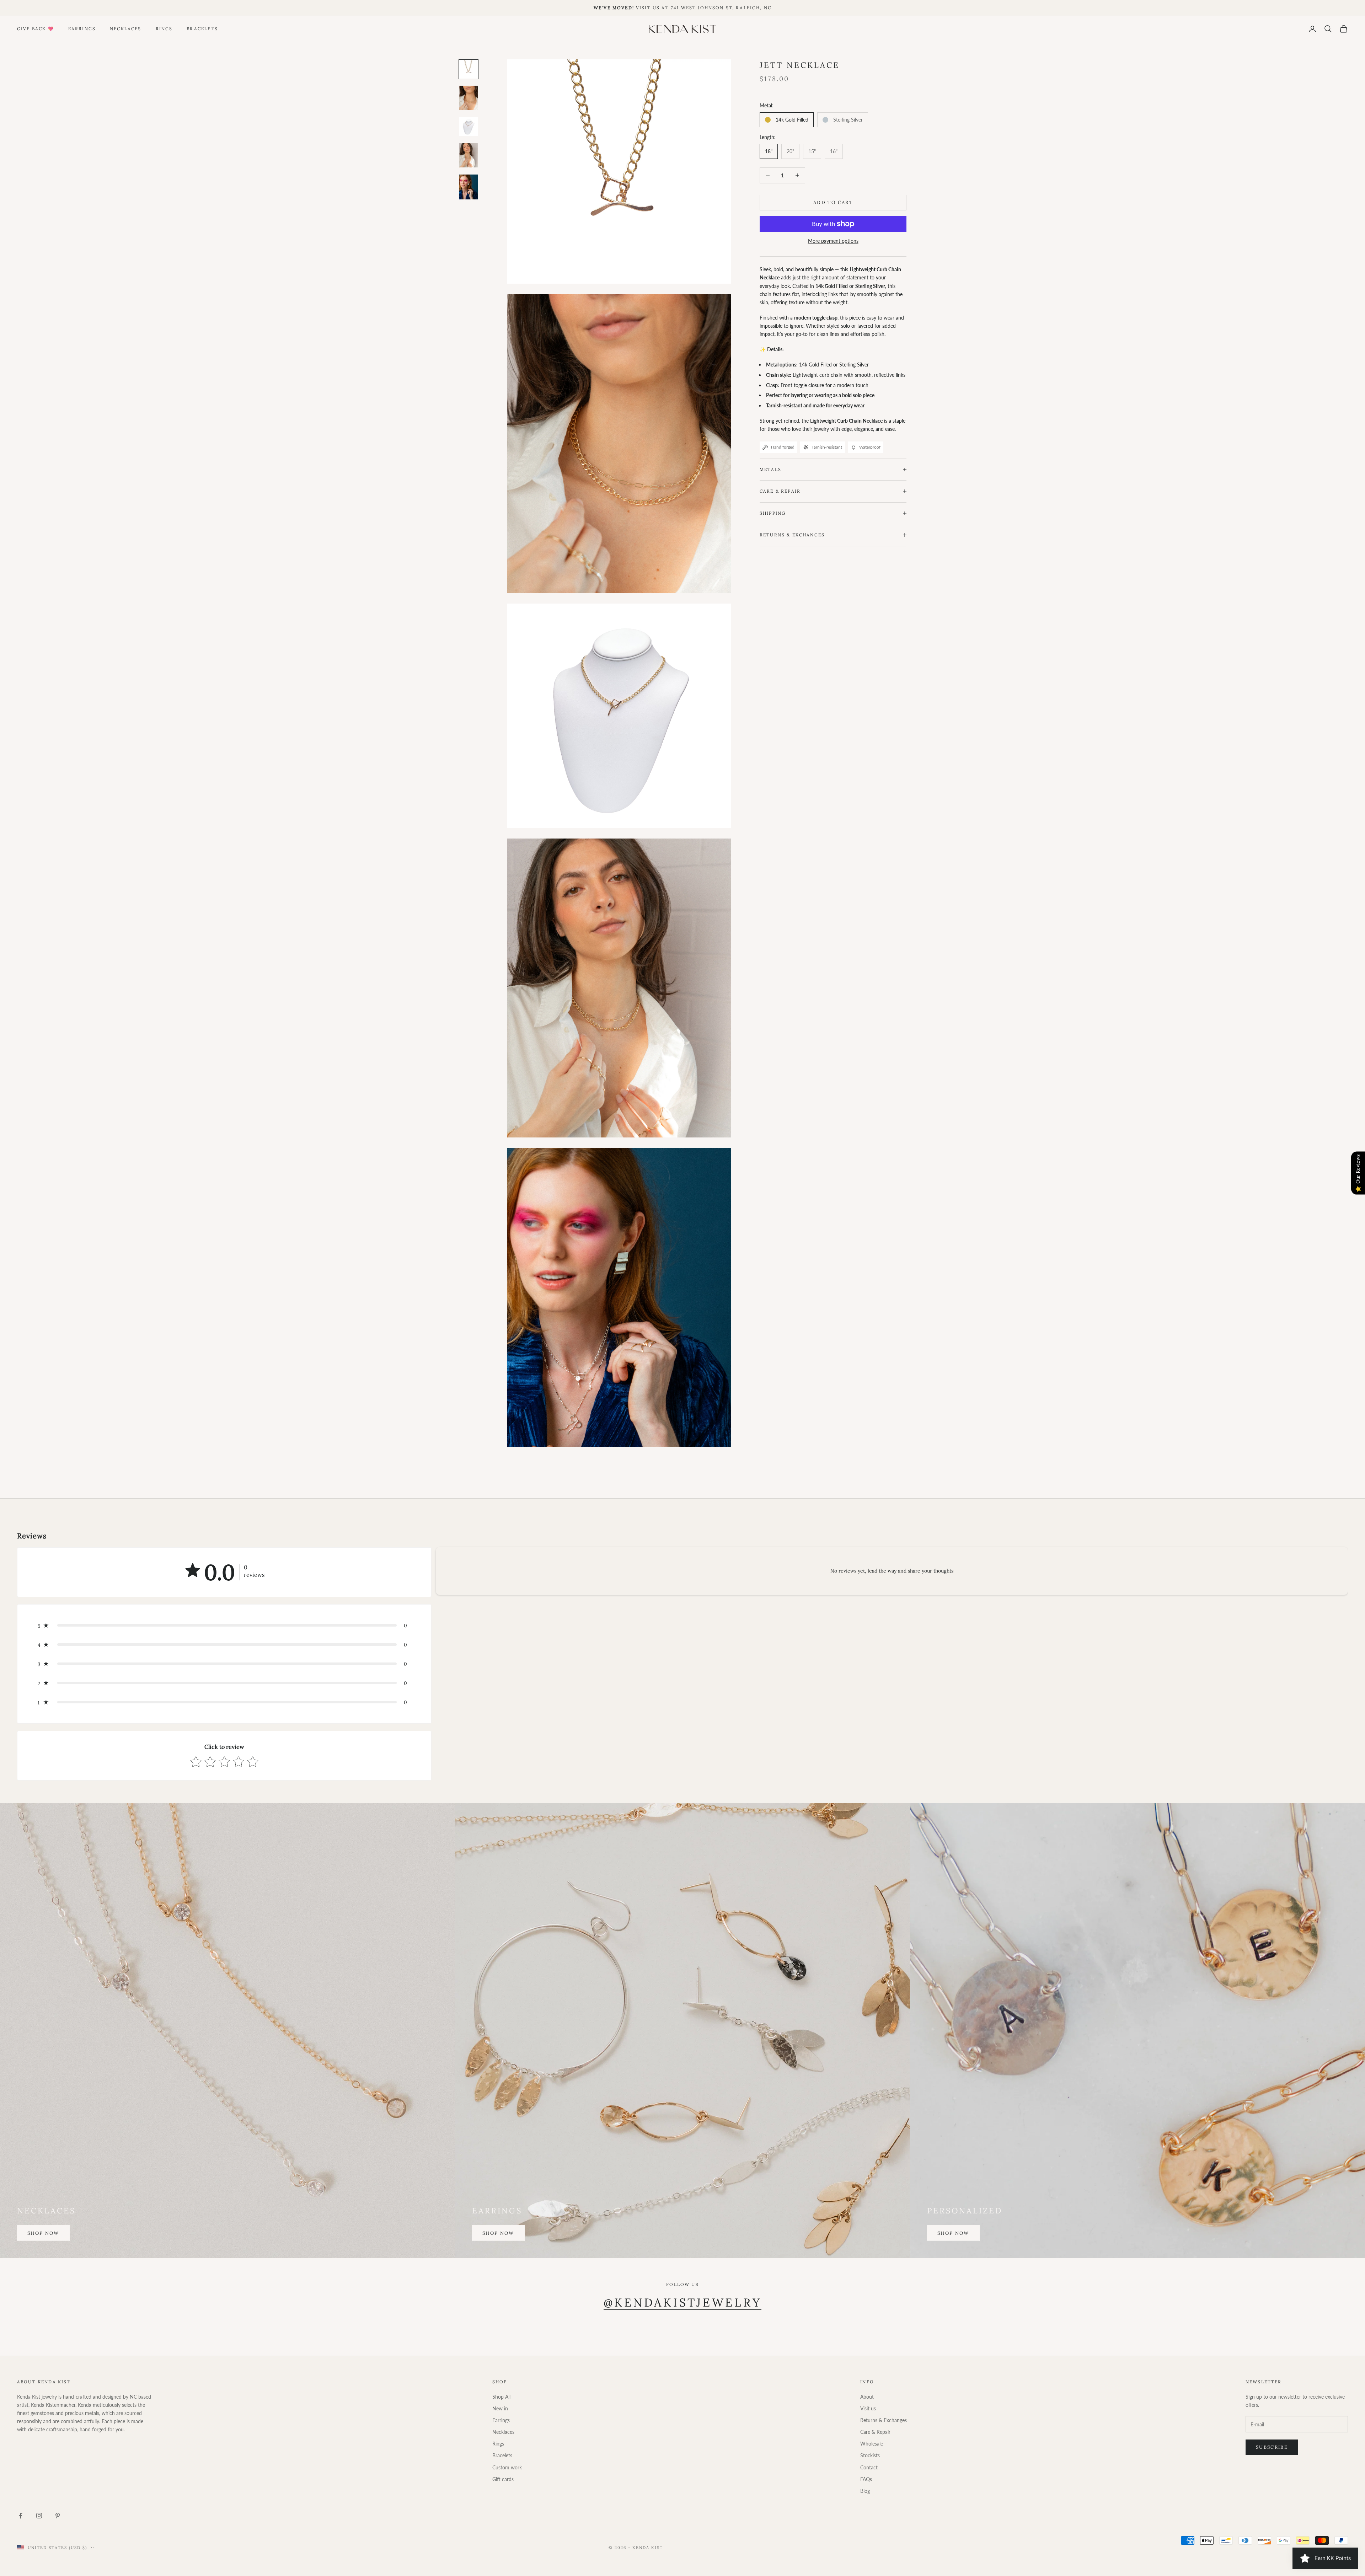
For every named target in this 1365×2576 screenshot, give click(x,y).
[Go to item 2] (469, 98)
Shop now (43, 2233)
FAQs (866, 2479)
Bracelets (202, 29)
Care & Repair (875, 2432)
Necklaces (125, 29)
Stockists (870, 2455)
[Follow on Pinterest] (58, 2516)
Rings (164, 29)
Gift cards (503, 2479)
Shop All (501, 2397)
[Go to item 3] (469, 127)
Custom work (507, 2467)
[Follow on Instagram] (39, 2516)
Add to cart (833, 202)
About (867, 2397)
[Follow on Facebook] (21, 2516)
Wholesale (872, 2444)
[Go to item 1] (469, 69)
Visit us (868, 2408)
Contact (869, 2467)
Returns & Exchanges (884, 2420)
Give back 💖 (36, 29)
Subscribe (1272, 2447)
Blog (865, 2491)
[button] (224, 1626)
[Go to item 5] (469, 187)
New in (500, 2408)
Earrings (82, 29)
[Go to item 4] (469, 155)
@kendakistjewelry (683, 2302)
